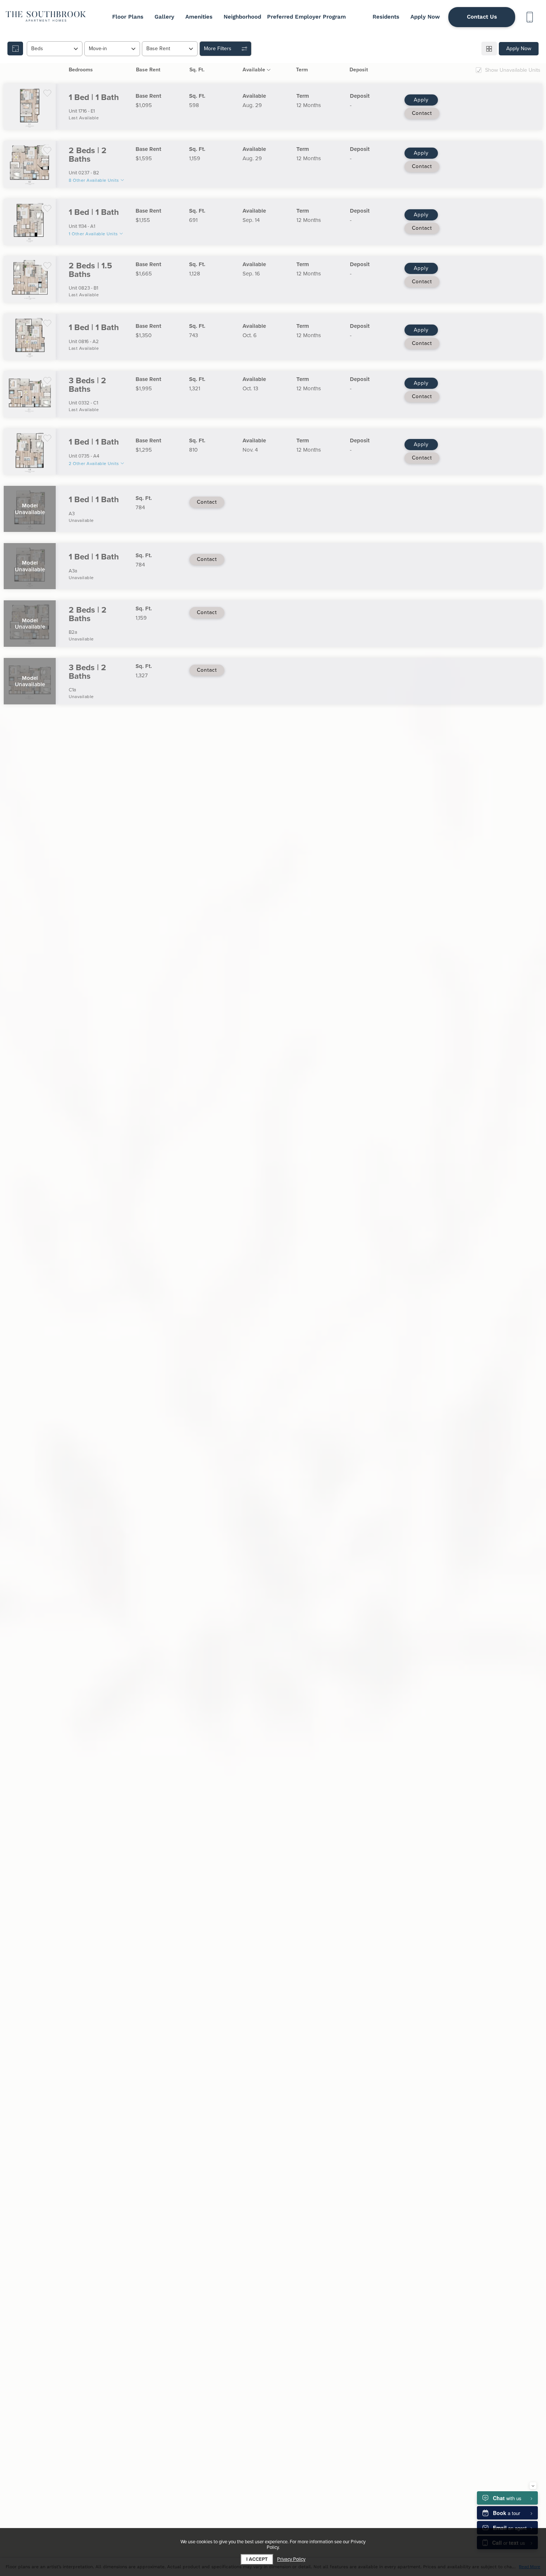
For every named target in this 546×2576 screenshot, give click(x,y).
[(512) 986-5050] (529, 17)
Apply (421, 100)
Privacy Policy (291, 2559)
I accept (257, 2559)
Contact (422, 113)
